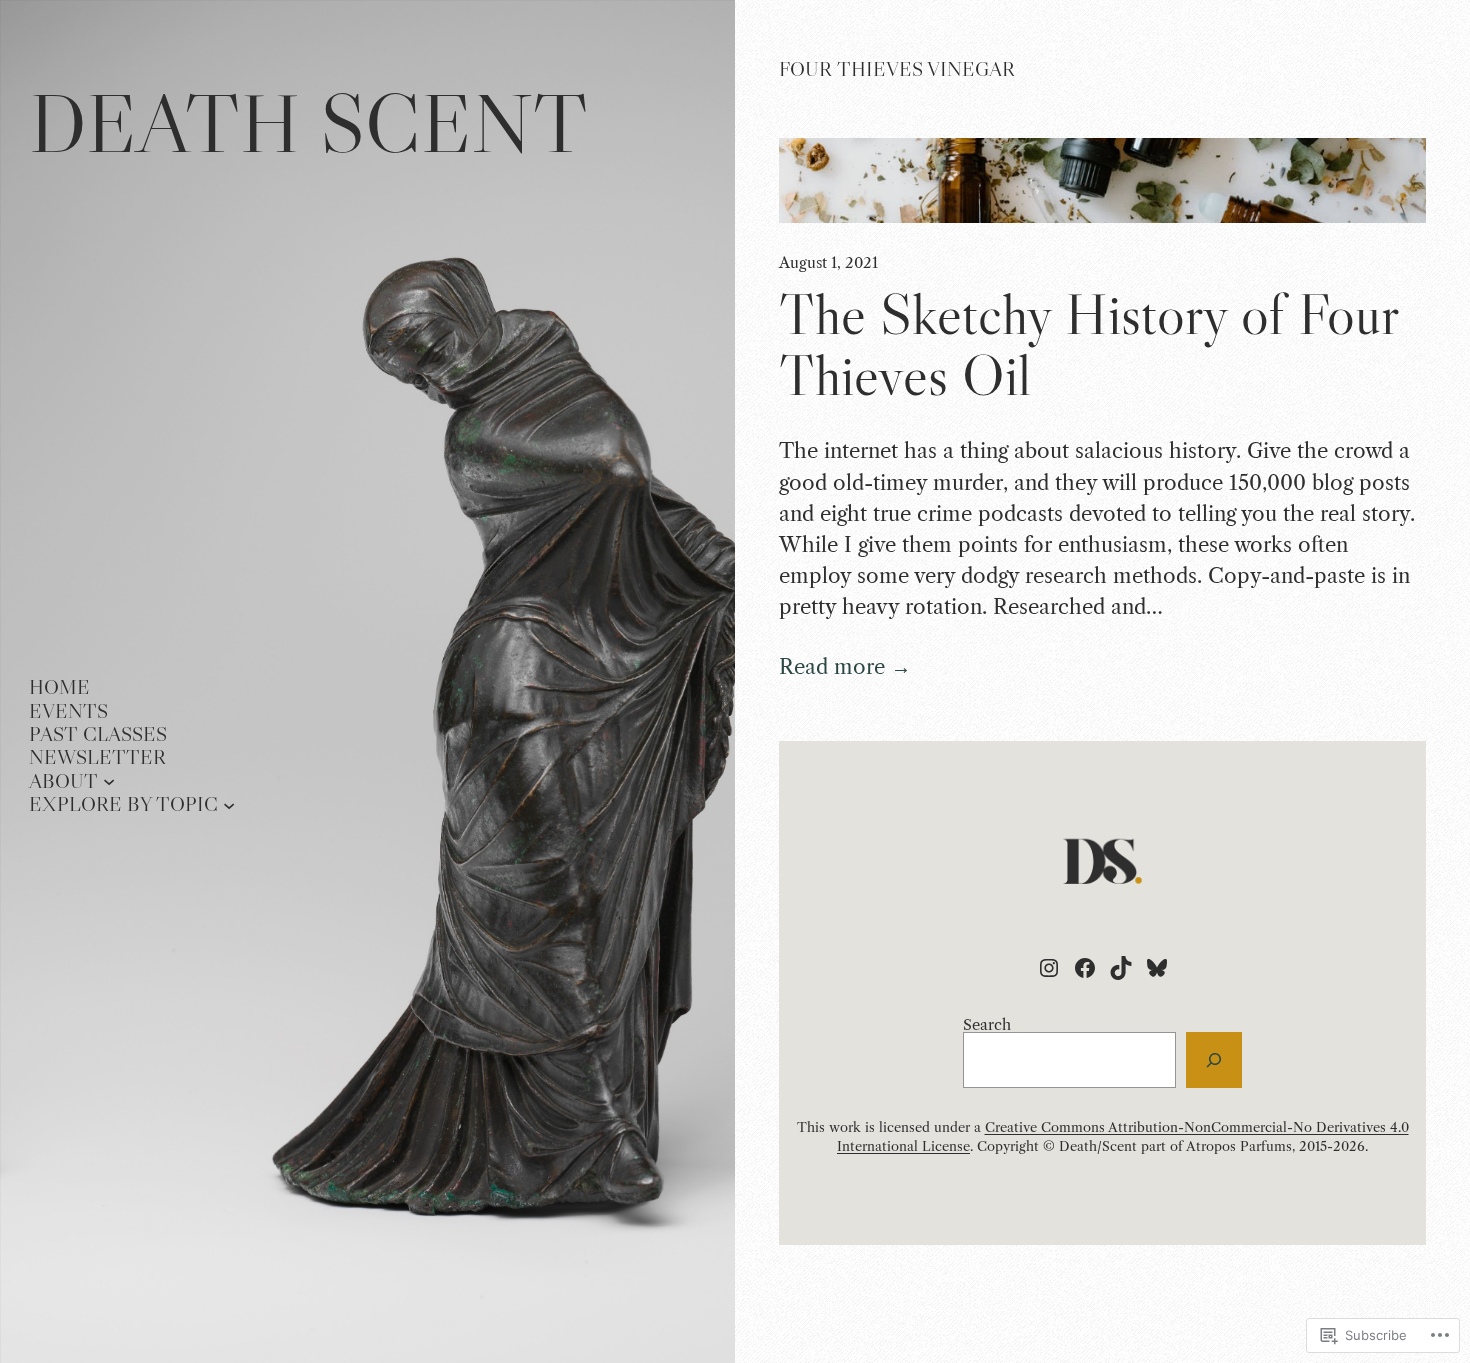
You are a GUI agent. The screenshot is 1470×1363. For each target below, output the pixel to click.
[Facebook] (1085, 968)
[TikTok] (1121, 968)
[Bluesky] (1157, 968)
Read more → (845, 666)
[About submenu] (109, 781)
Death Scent (308, 122)
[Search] (1214, 1060)
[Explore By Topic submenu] (229, 804)
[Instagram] (1049, 968)
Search (987, 1025)
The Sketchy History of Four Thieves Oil (1088, 345)
